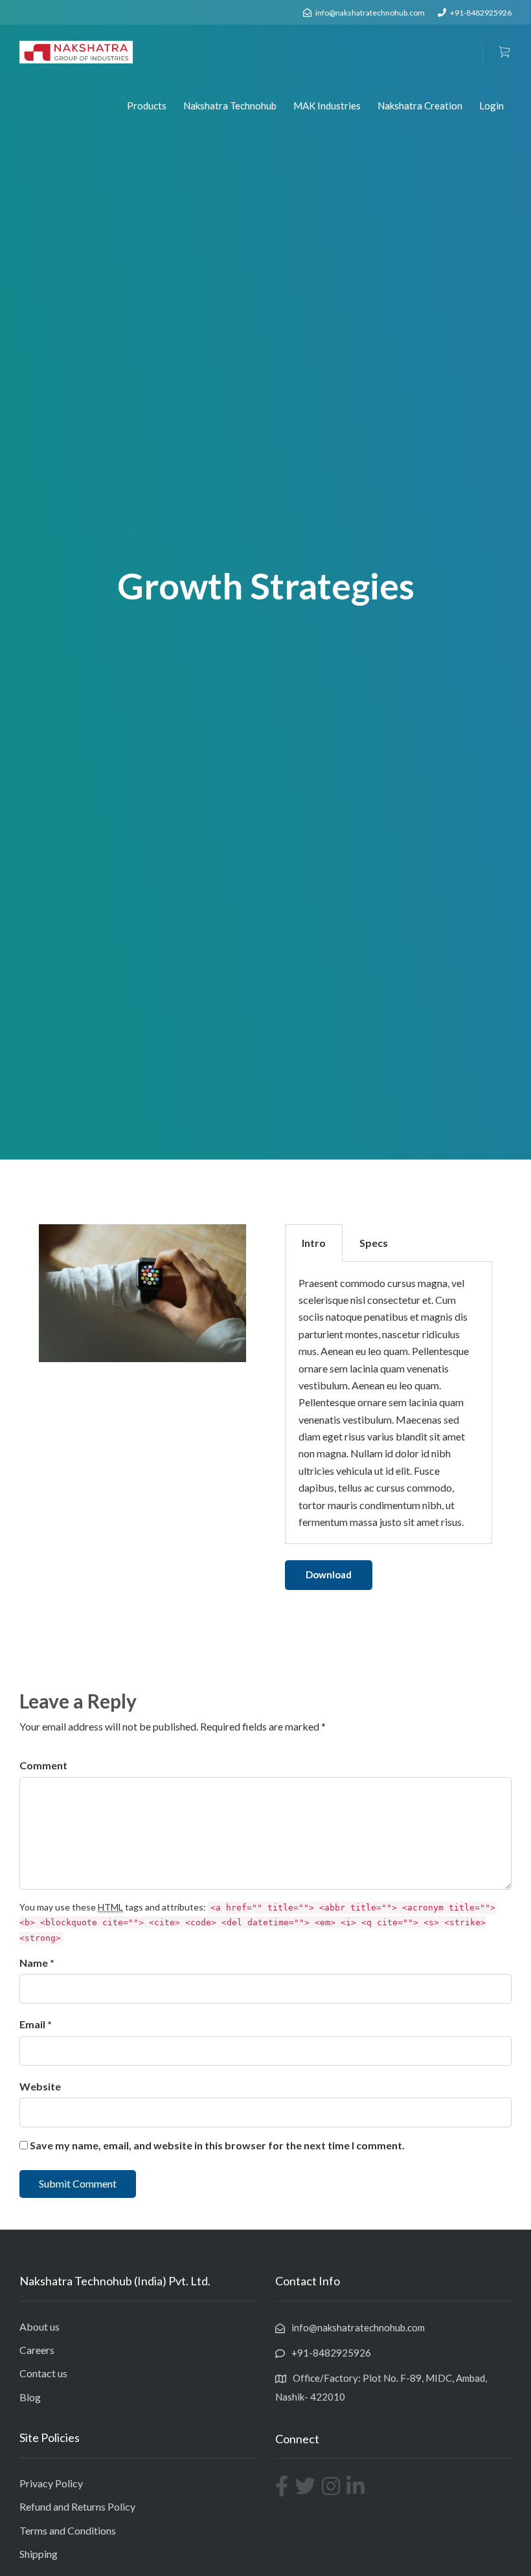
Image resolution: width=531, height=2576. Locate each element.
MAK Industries (327, 106)
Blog (30, 2397)
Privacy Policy (51, 2483)
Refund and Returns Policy (77, 2506)
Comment (43, 1765)
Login (491, 106)
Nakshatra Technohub (230, 106)
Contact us (43, 2373)
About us (40, 2326)
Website (40, 2086)
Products (147, 106)
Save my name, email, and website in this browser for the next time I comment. (217, 2145)
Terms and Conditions (68, 2530)
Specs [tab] (374, 1243)
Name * (37, 1963)
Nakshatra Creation (420, 106)
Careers (37, 2350)
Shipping (39, 2554)
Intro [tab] (314, 1243)
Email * (36, 2024)
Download (329, 1574)
